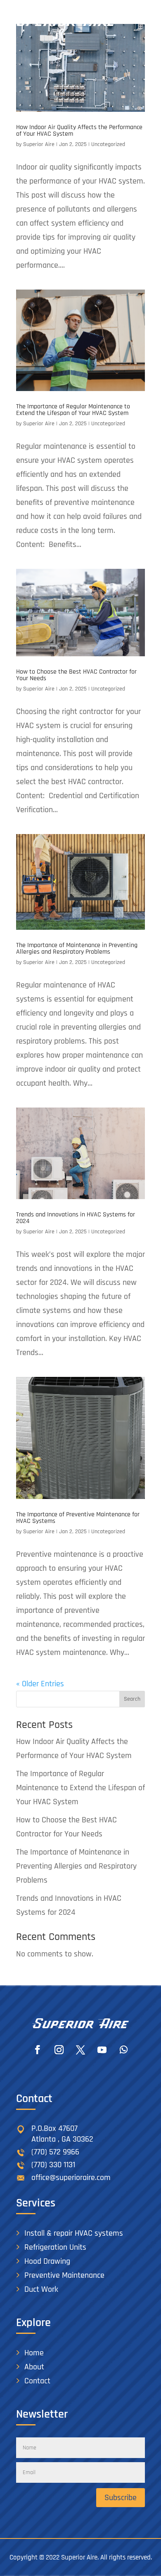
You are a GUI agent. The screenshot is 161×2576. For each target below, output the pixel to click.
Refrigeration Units (55, 2247)
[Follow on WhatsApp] (123, 2050)
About (34, 2367)
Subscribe (121, 2498)
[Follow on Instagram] (59, 2050)
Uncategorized (108, 144)
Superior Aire (39, 144)
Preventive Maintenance (64, 2275)
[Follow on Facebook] (38, 2050)
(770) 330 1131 (53, 2165)
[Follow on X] (80, 2050)
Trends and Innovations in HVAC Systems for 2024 (76, 1218)
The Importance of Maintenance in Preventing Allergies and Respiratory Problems (77, 949)
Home (34, 2353)
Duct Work (41, 2289)
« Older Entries (40, 1684)
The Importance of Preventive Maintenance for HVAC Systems (78, 1518)
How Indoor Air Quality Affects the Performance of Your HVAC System (79, 131)
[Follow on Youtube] (102, 2050)
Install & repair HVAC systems (74, 2233)
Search (132, 1699)
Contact (37, 2381)
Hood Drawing (47, 2261)
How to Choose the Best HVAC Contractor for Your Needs (76, 675)
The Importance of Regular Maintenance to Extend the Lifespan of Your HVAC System (73, 410)
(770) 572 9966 (55, 2152)
